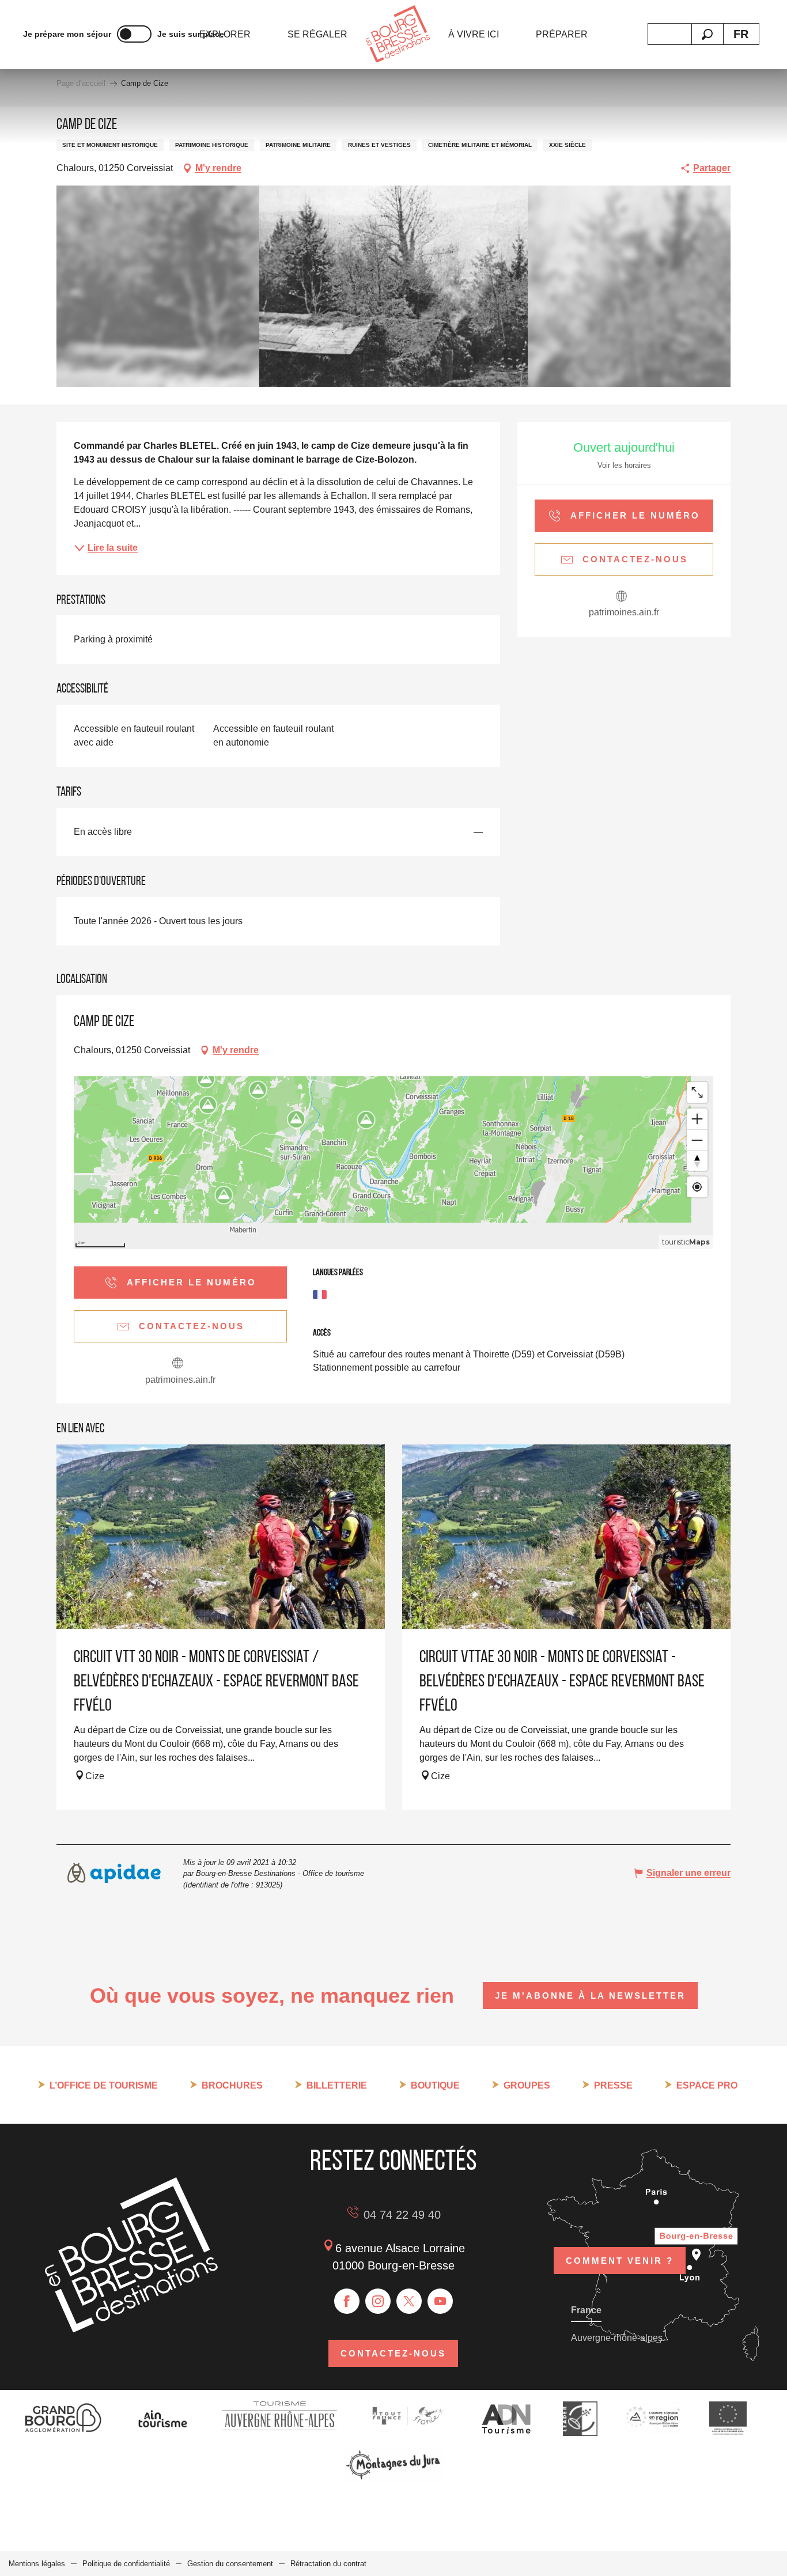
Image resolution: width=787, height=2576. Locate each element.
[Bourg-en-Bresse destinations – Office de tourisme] (131, 2329)
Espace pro (707, 2085)
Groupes (527, 2085)
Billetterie (337, 2085)
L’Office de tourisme (104, 2085)
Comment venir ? (620, 2261)
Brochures (232, 2085)
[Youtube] (440, 2301)
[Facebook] (347, 2301)
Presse (613, 2085)
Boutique (435, 2085)
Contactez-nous (393, 2353)
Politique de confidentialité (126, 2564)
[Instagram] (378, 2301)
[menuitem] (225, 35)
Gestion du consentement (230, 2564)
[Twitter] (409, 2301)
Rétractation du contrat (328, 2564)
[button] (707, 34)
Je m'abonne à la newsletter (590, 1996)
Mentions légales (37, 2564)
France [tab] (586, 2310)
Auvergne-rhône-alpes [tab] (617, 2338)
